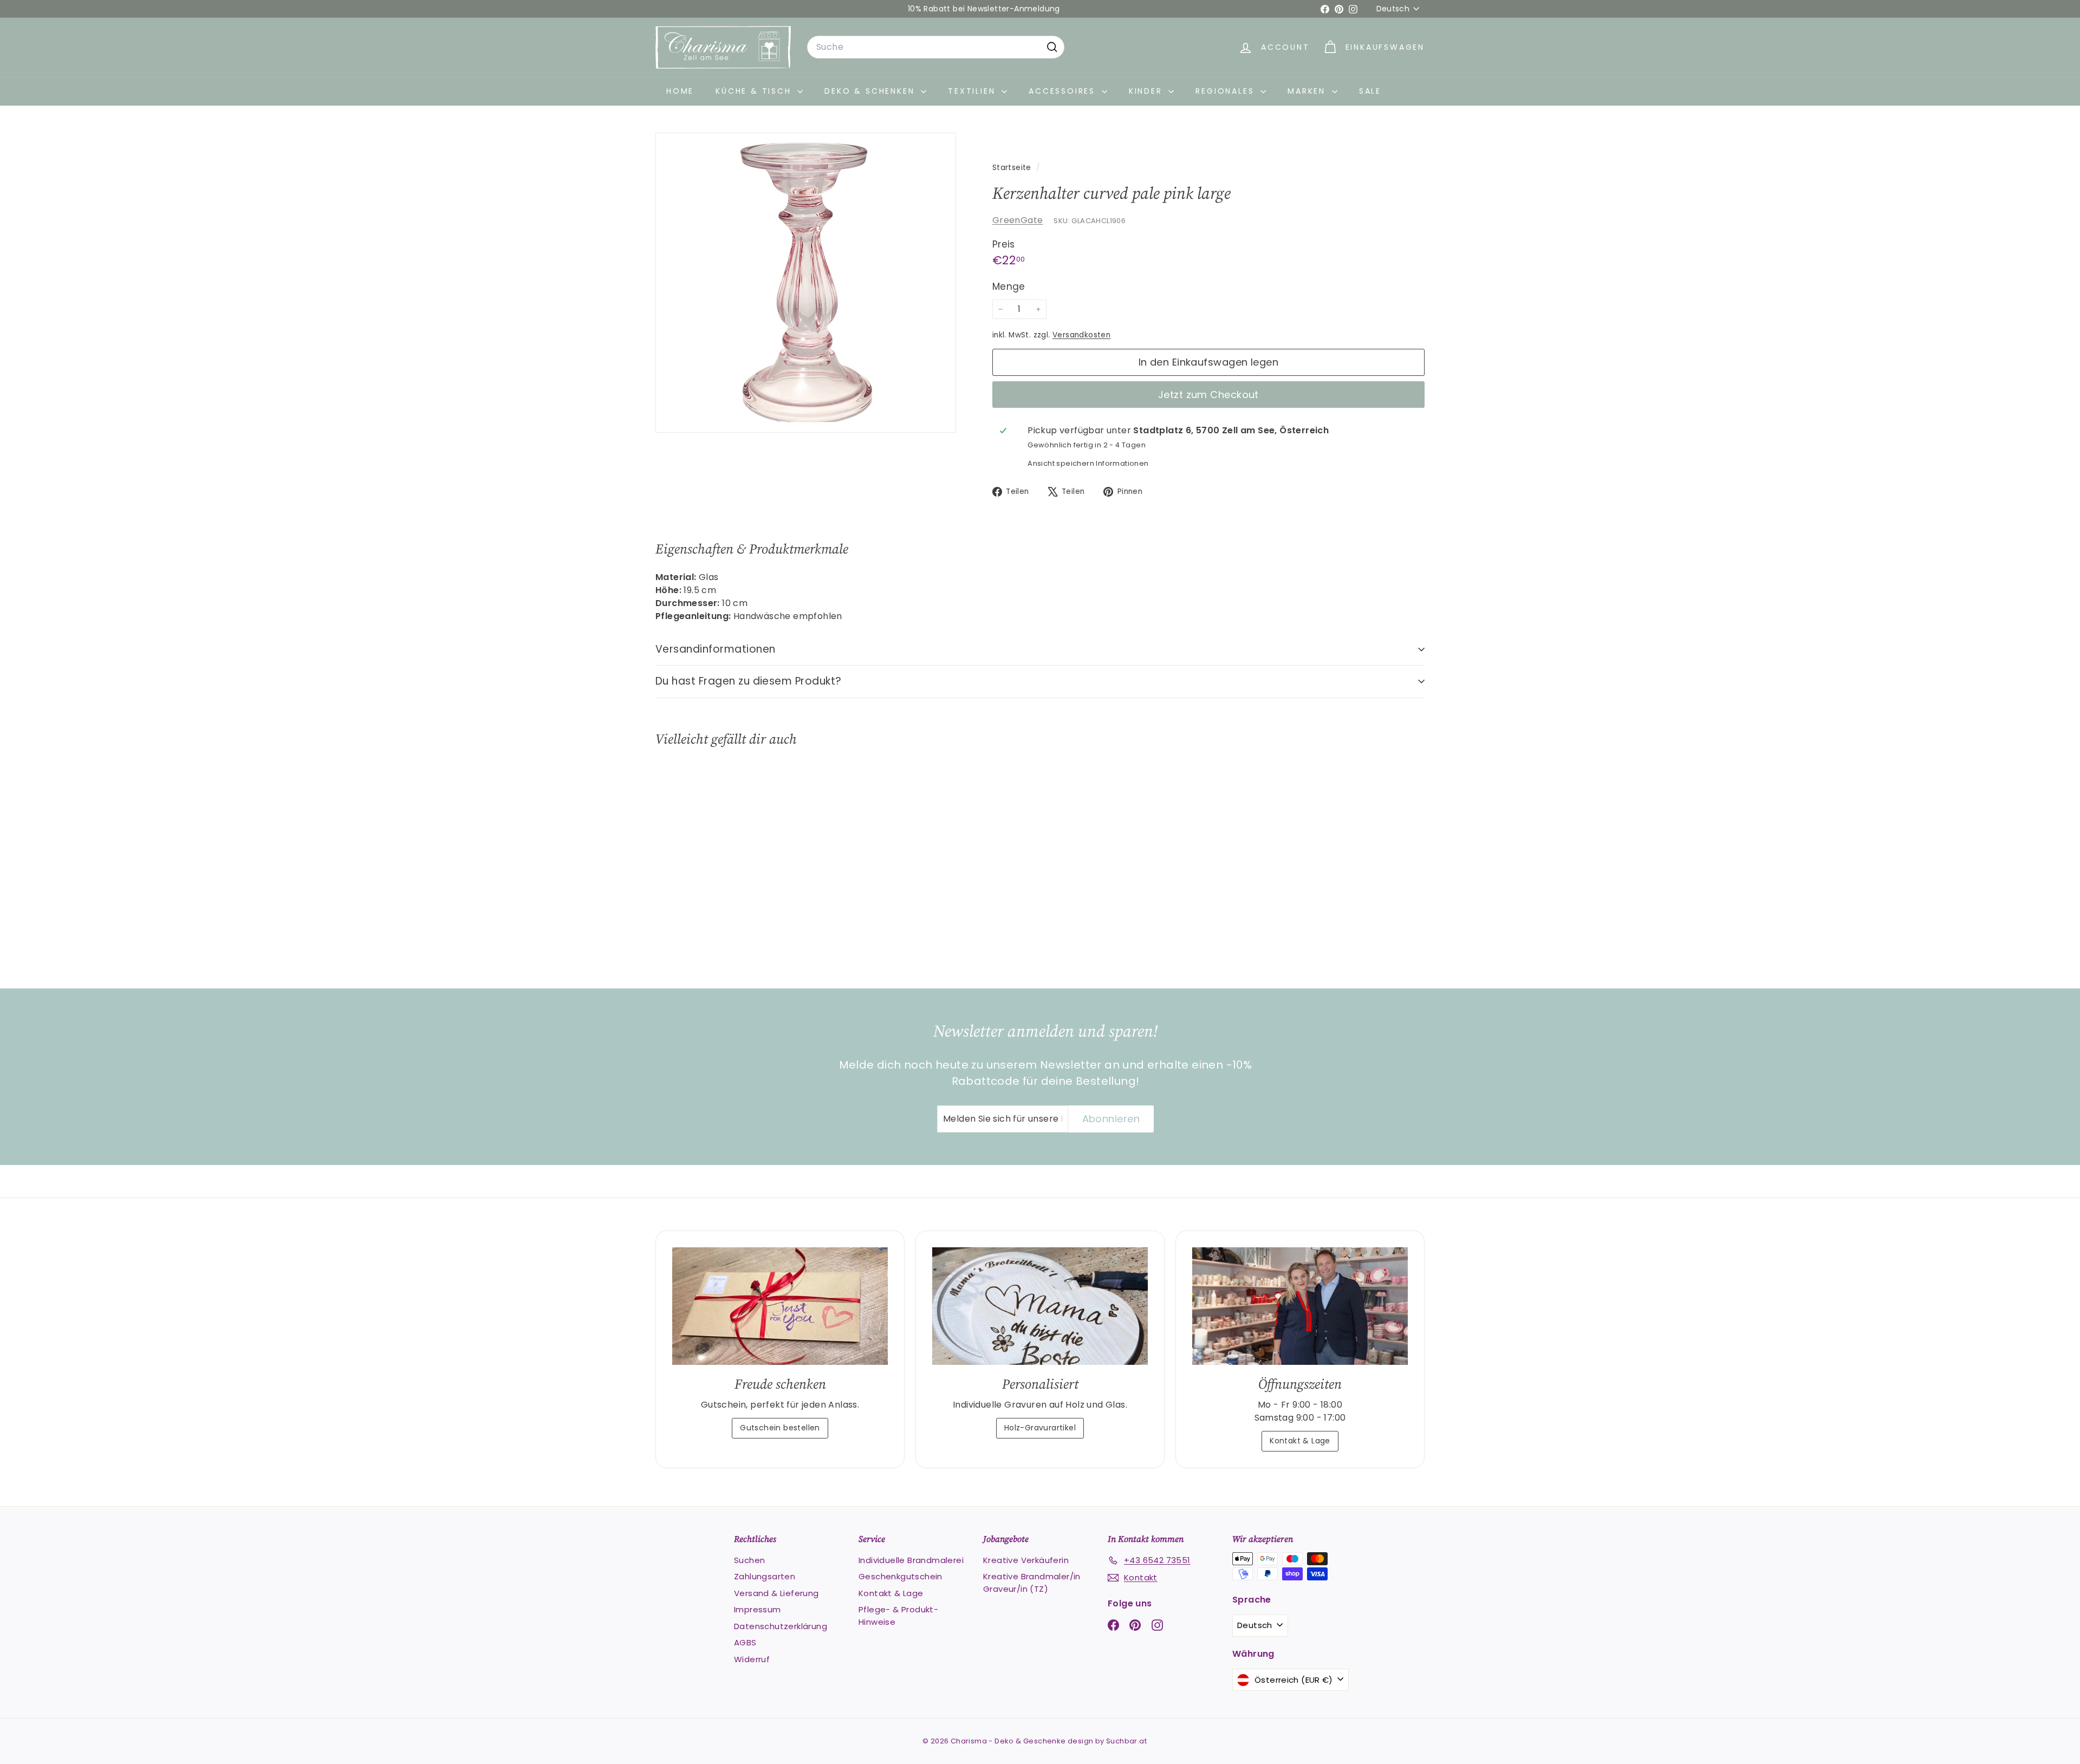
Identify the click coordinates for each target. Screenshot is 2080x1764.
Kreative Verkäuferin (1026, 1560)
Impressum (758, 1609)
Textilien (973, 91)
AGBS (745, 1642)
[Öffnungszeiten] (1300, 1306)
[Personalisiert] (1040, 1306)
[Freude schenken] (780, 1306)
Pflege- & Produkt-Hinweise (898, 1616)
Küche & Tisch (755, 91)
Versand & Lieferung (776, 1593)
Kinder (1148, 91)
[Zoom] (806, 283)
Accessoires (1064, 91)
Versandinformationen (716, 649)
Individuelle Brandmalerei (911, 1560)
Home (680, 91)
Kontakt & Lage (1300, 1441)
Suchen (749, 1560)
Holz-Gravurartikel (1040, 1428)
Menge (1009, 287)
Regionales (1227, 91)
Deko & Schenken (871, 91)
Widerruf (752, 1659)
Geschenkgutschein (901, 1576)
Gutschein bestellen (780, 1428)
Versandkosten (1081, 335)
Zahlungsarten (765, 1576)
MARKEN (1308, 91)
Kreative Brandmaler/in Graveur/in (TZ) (1032, 1583)
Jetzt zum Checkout (1208, 395)
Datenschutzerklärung (781, 1626)
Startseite (1013, 168)
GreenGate (1018, 220)
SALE (1370, 91)
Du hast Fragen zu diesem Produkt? (749, 681)
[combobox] (936, 47)
